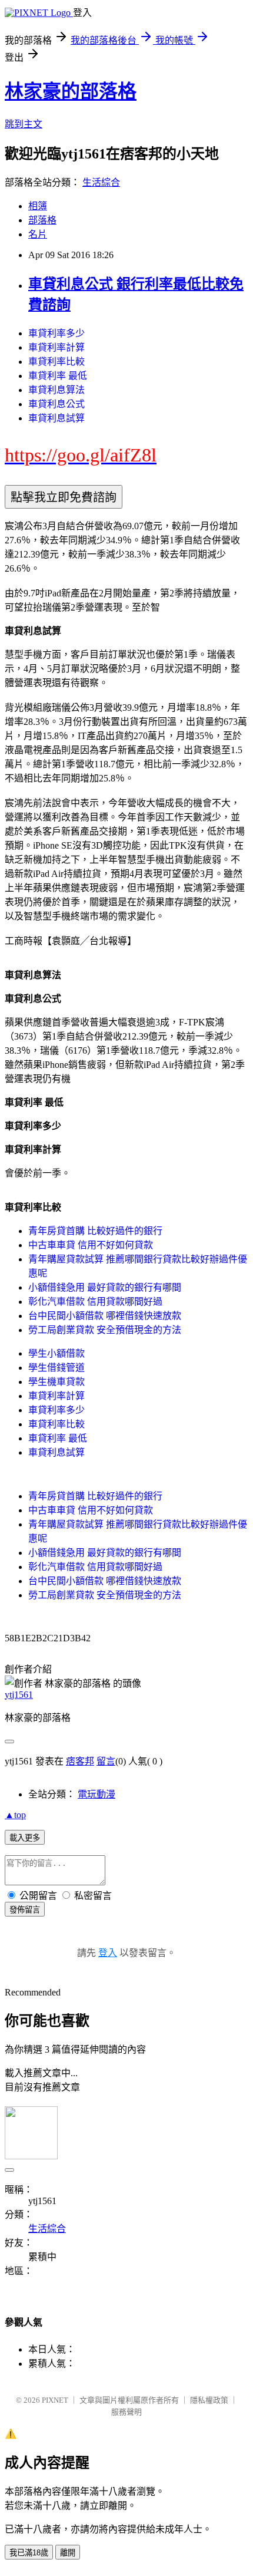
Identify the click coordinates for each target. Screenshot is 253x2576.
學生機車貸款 (56, 1382)
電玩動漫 (96, 1794)
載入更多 (25, 1838)
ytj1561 (19, 1695)
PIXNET (55, 2400)
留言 (106, 1761)
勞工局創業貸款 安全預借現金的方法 (105, 1330)
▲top (15, 1815)
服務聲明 (126, 2412)
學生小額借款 (56, 1353)
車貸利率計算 (56, 347)
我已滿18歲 (29, 2553)
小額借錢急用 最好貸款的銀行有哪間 (105, 1287)
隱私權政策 (209, 2400)
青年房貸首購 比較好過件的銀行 (95, 1231)
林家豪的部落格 (71, 91)
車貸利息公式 (56, 404)
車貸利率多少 (56, 333)
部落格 (42, 220)
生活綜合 (101, 182)
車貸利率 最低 (58, 376)
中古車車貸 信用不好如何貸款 (91, 1245)
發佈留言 (25, 1910)
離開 (68, 2553)
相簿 (38, 206)
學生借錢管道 (56, 1368)
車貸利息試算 (56, 418)
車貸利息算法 (56, 390)
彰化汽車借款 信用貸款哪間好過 (95, 1302)
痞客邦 (80, 1761)
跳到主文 (24, 124)
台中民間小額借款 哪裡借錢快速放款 (105, 1316)
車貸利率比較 (56, 362)
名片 (38, 234)
